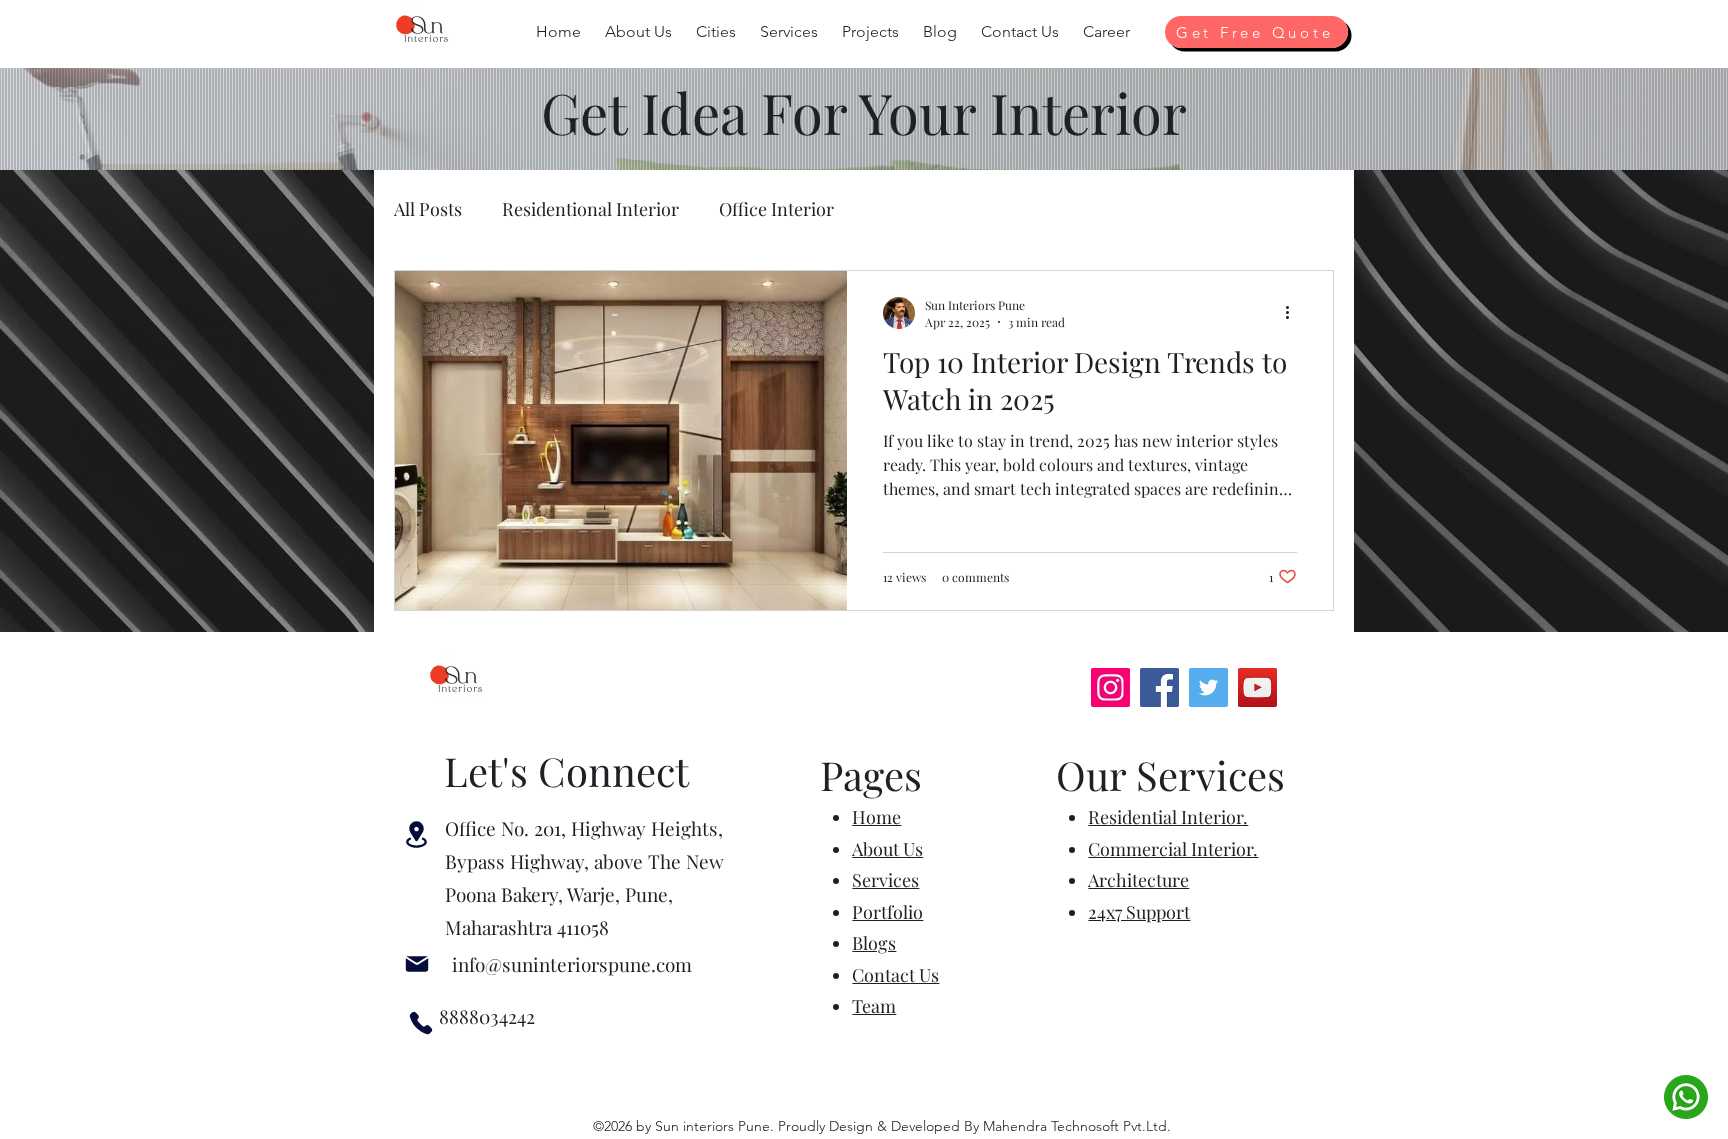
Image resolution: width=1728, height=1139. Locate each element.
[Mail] (417, 964)
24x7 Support (1139, 912)
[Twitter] (1208, 687)
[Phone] (421, 1023)
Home (876, 817)
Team (874, 1006)
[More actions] (1294, 313)
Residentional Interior (590, 209)
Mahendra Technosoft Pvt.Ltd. (1077, 1126)
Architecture (1138, 880)
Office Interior (776, 209)
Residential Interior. (1168, 817)
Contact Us (895, 975)
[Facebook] (1159, 687)
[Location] (416, 834)
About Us (887, 849)
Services (885, 880)
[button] (638, 32)
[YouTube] (1257, 687)
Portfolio (887, 912)
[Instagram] (1110, 687)
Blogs (874, 943)
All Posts (428, 209)
